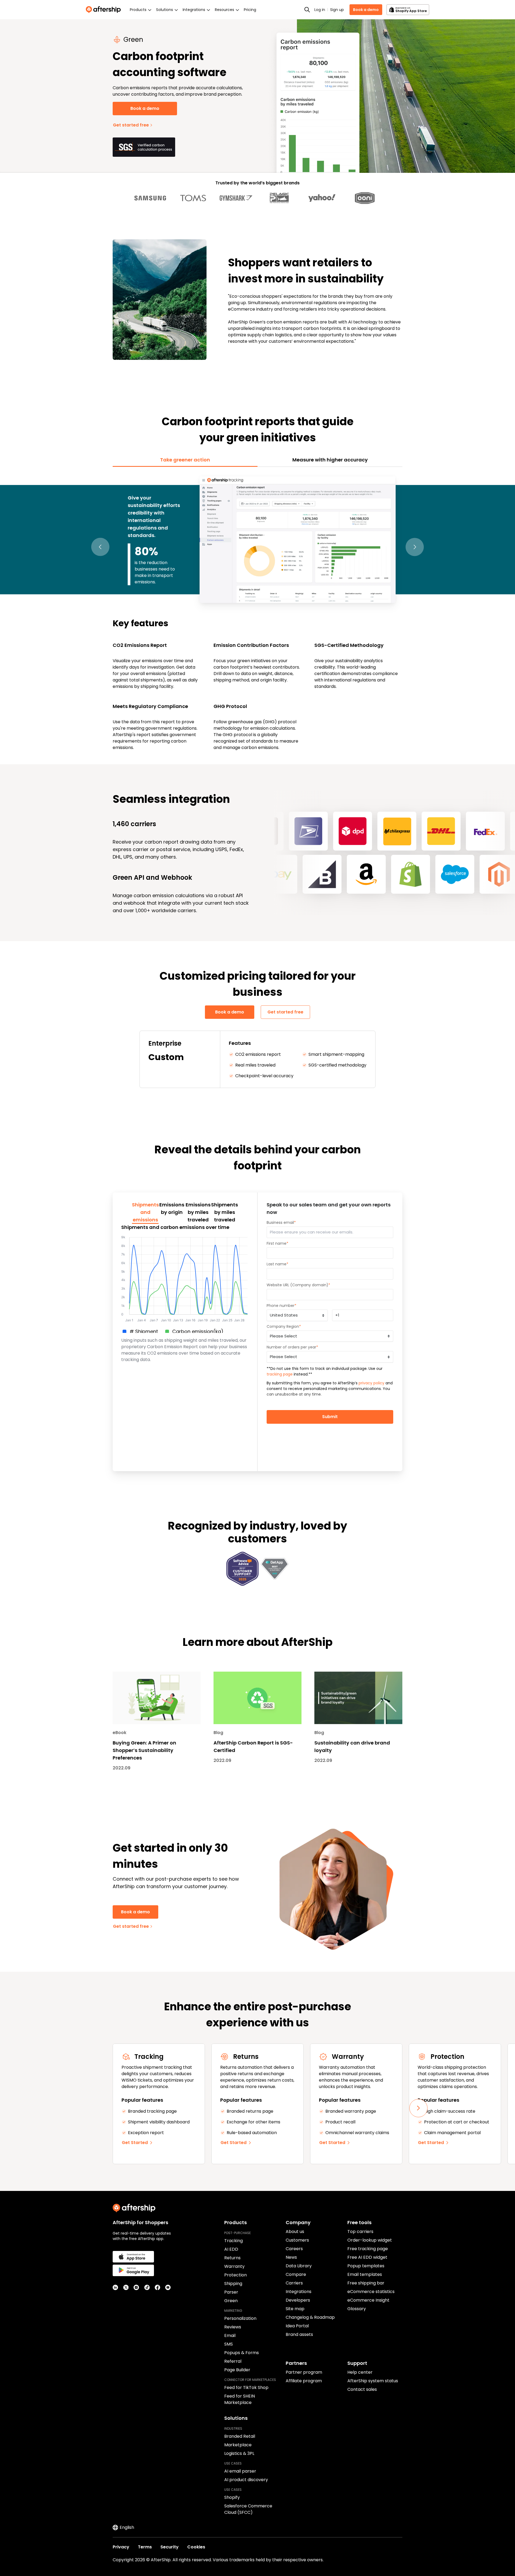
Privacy (121, 2547)
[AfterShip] (105, 10)
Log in (320, 10)
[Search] (307, 10)
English (127, 2527)
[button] (100, 547)
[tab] (185, 460)
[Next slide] (418, 2108)
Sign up (337, 10)
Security (170, 2547)
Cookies (196, 2547)
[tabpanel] (257, 613)
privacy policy (371, 1383)
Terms (145, 2547)
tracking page (280, 1374)
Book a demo (366, 10)
